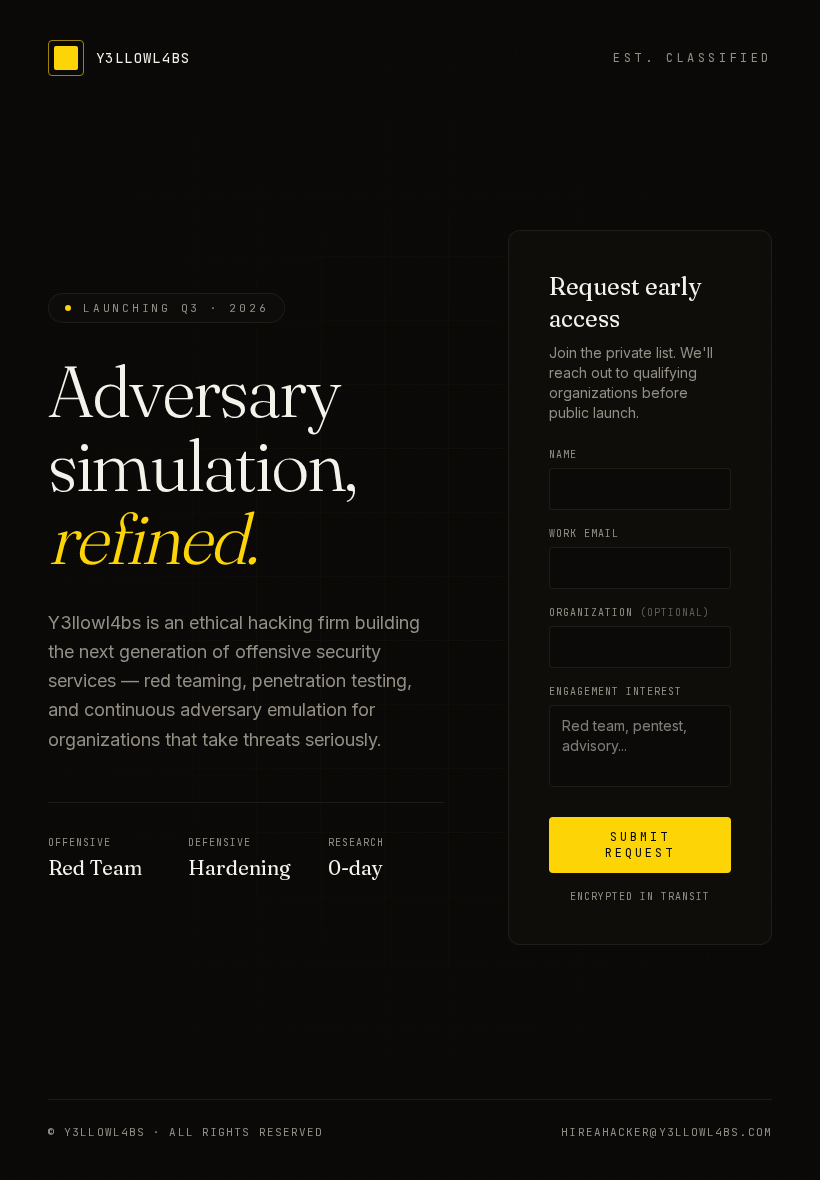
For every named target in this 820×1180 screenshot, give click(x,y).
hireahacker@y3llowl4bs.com (666, 1132)
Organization (629, 612)
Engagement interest (615, 691)
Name (563, 454)
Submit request (640, 845)
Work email (584, 533)
